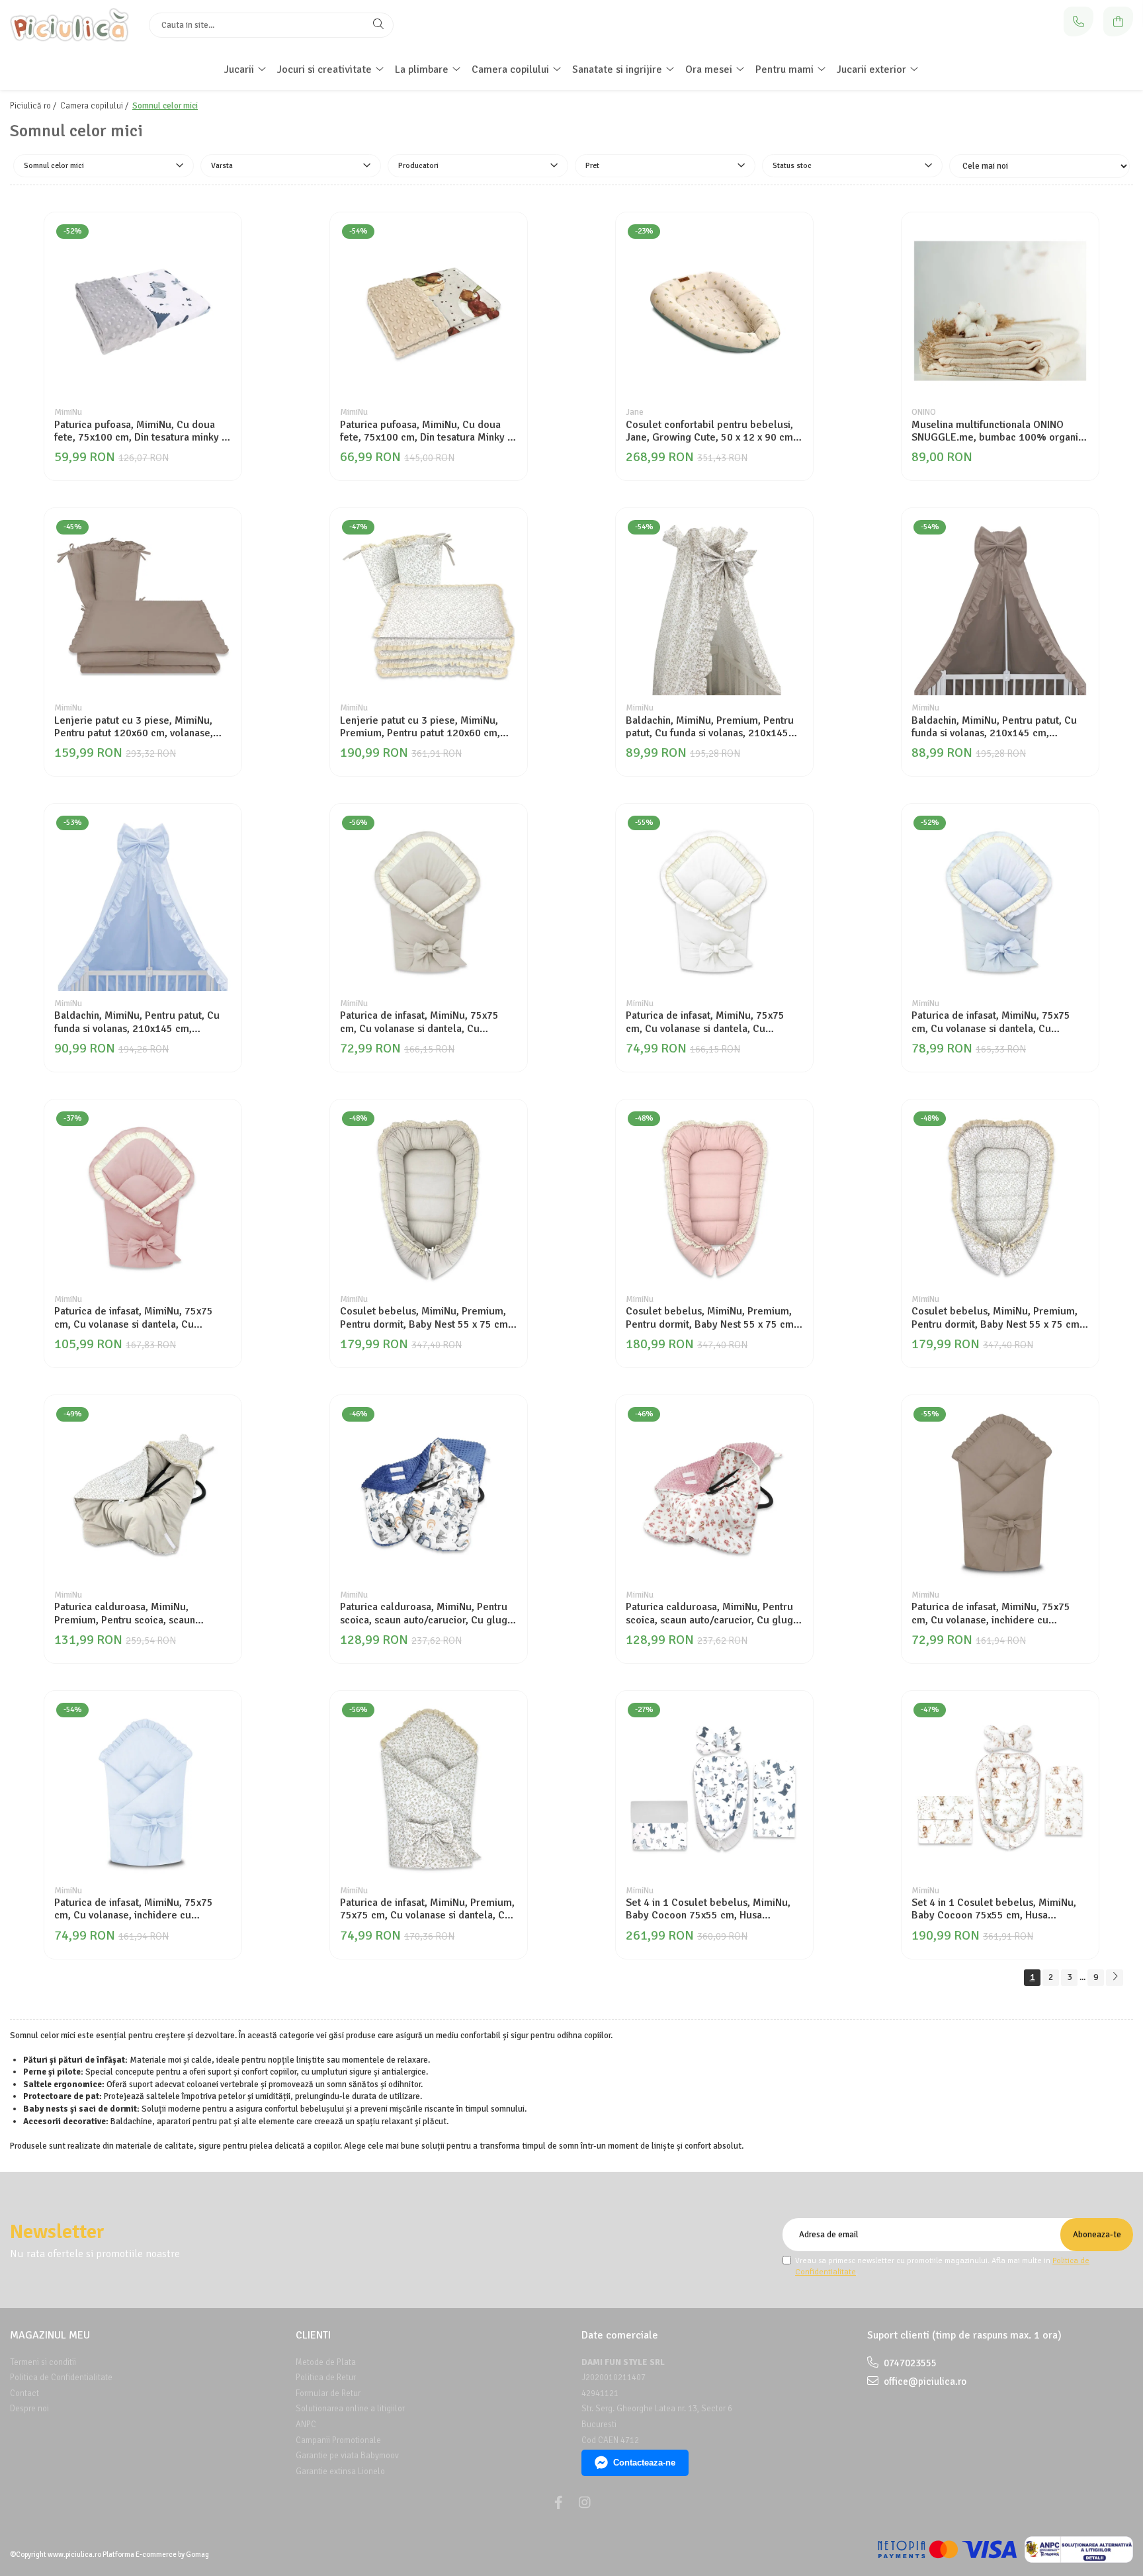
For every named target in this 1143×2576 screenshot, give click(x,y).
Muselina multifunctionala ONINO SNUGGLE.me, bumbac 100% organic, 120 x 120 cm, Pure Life (999, 431)
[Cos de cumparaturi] (1118, 21)
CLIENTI (313, 2335)
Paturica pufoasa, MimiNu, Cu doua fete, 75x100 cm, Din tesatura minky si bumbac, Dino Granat (142, 431)
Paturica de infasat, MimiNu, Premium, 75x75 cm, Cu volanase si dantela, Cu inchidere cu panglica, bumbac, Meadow (427, 1909)
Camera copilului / (95, 106)
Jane (635, 412)
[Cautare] (378, 25)
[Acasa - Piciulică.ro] (69, 25)
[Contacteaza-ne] (1079, 21)
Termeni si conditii (43, 2362)
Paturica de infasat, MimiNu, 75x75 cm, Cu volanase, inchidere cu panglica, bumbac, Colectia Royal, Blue (134, 1909)
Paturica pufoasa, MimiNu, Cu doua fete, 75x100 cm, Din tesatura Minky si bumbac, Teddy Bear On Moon (427, 431)
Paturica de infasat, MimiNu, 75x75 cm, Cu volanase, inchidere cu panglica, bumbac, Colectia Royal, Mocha (991, 1613)
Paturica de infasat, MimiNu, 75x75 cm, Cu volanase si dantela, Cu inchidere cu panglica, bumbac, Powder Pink (134, 1318)
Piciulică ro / (34, 106)
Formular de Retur (328, 2393)
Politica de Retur (326, 2378)
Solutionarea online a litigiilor (350, 2409)
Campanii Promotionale (338, 2440)
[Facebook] (558, 2503)
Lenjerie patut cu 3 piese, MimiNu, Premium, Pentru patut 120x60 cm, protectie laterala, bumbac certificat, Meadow (425, 727)
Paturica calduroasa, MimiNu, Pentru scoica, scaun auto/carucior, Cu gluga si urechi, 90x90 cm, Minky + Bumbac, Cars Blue (427, 1613)
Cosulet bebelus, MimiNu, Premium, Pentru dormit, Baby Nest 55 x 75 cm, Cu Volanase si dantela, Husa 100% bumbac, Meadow (997, 1318)
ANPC (306, 2425)
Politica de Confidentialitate (61, 2378)
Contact (24, 2393)
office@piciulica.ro (924, 2382)
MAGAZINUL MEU (50, 2335)
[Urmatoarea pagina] (1115, 1978)
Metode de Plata (326, 2362)
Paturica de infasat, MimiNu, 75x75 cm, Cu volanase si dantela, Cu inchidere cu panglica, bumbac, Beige (427, 1022)
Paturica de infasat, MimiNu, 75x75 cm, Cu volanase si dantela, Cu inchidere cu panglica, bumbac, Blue (995, 1022)
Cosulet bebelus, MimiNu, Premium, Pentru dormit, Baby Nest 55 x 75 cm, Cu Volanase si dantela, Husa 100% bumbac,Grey (425, 1318)
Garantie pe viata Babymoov (347, 2456)
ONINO (924, 412)
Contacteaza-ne (644, 2463)
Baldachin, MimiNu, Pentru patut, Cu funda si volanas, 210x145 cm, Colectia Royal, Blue (137, 1022)
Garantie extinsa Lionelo (340, 2471)
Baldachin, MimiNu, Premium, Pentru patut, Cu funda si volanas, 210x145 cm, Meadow (710, 727)
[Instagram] (585, 2503)
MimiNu (68, 412)
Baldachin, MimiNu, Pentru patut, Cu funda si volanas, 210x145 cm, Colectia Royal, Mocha (994, 727)
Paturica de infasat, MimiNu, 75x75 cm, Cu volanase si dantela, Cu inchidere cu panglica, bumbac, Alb (707, 1022)
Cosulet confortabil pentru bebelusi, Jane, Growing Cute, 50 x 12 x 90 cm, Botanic (711, 431)
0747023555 (909, 2363)
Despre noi (29, 2409)
